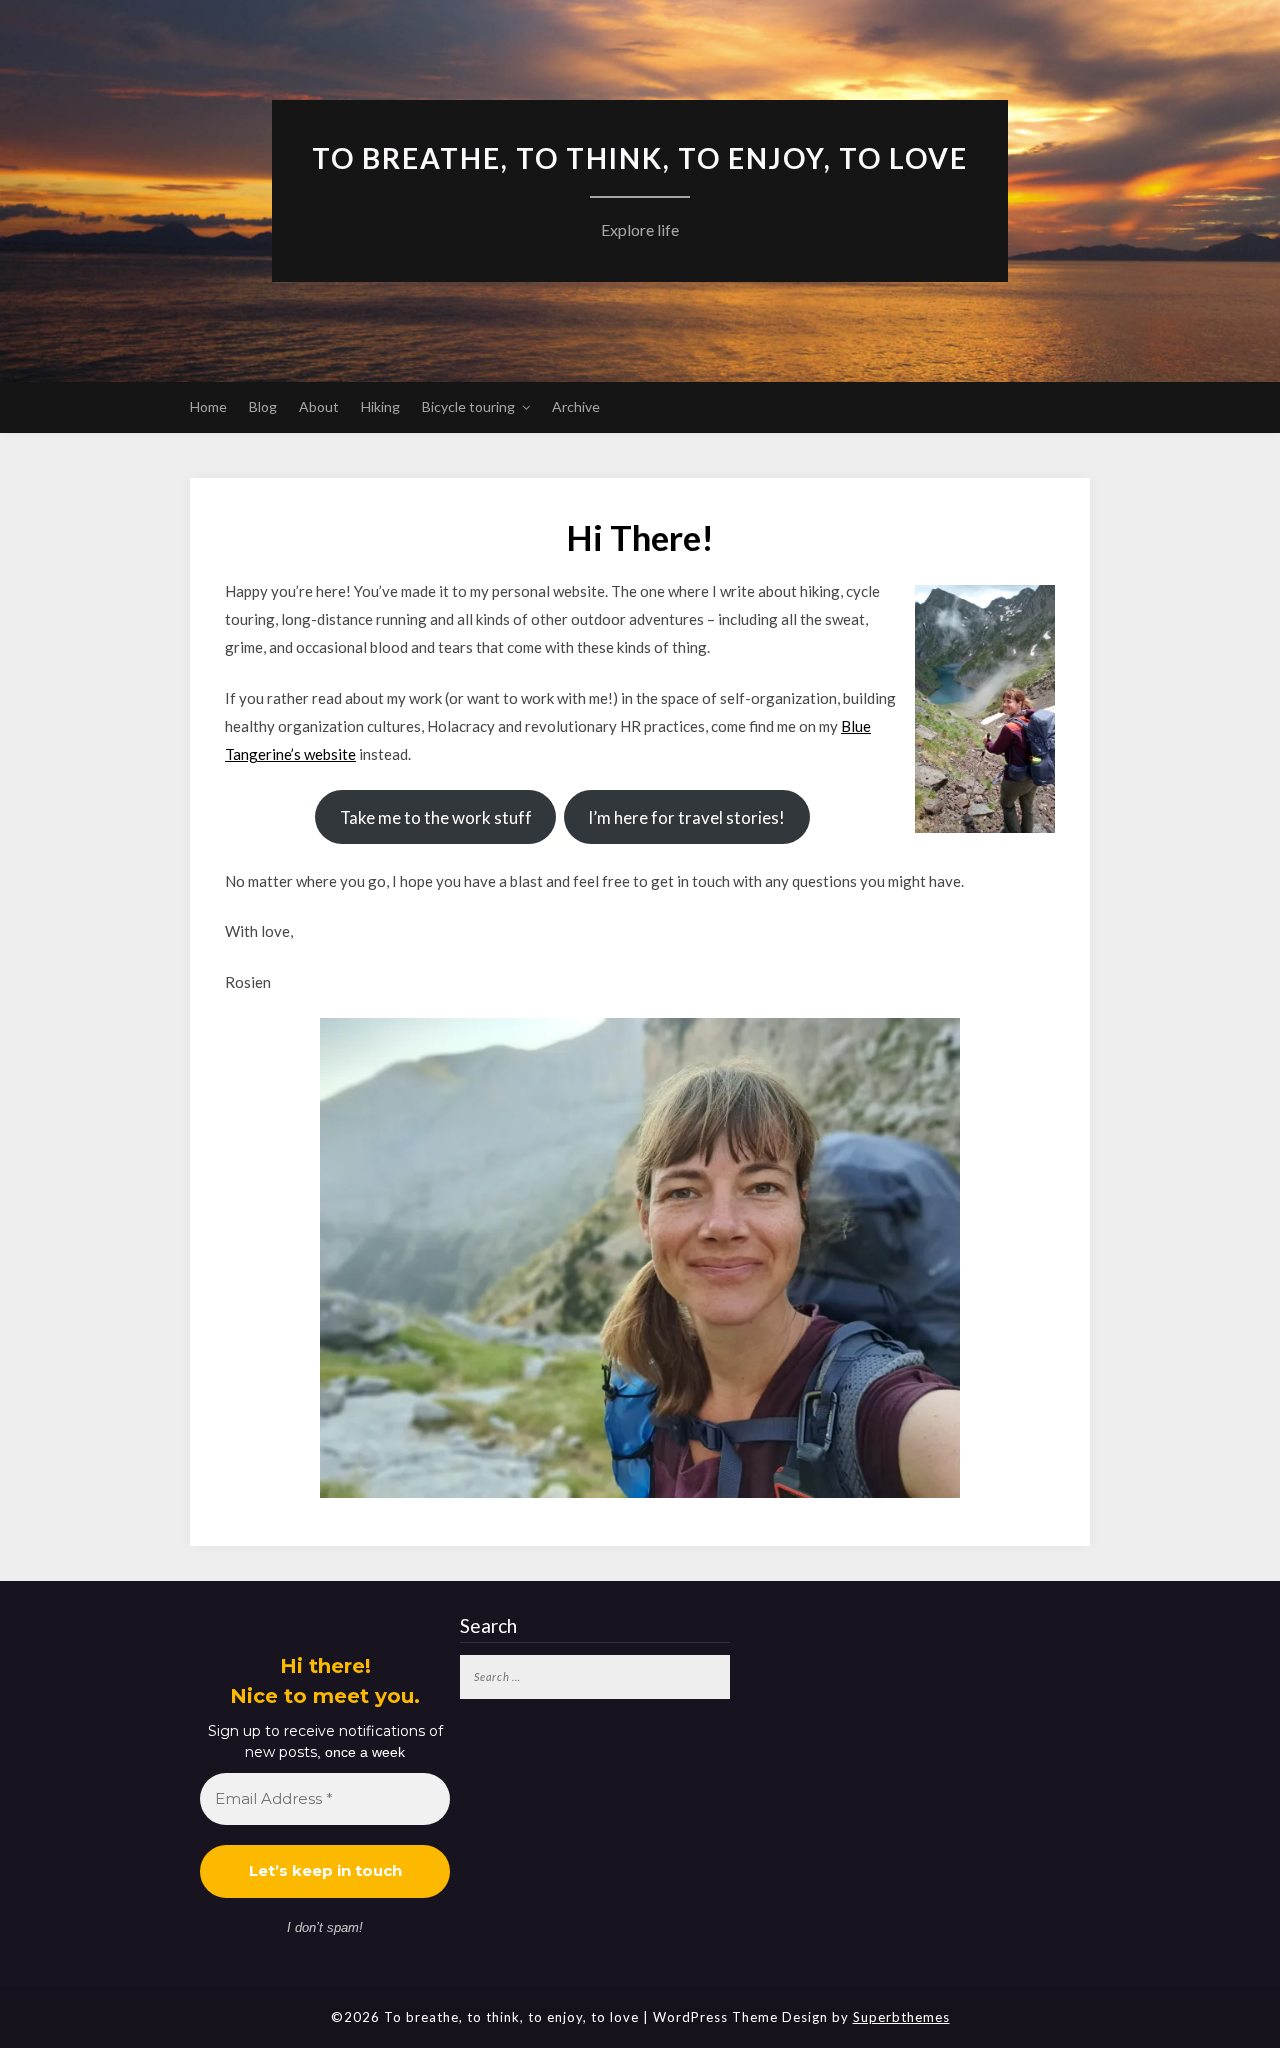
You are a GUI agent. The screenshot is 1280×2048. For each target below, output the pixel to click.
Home (208, 406)
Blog (263, 406)
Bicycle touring (468, 406)
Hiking (380, 406)
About (319, 406)
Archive (576, 406)
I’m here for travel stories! (686, 817)
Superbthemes (901, 2017)
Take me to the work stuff (436, 817)
